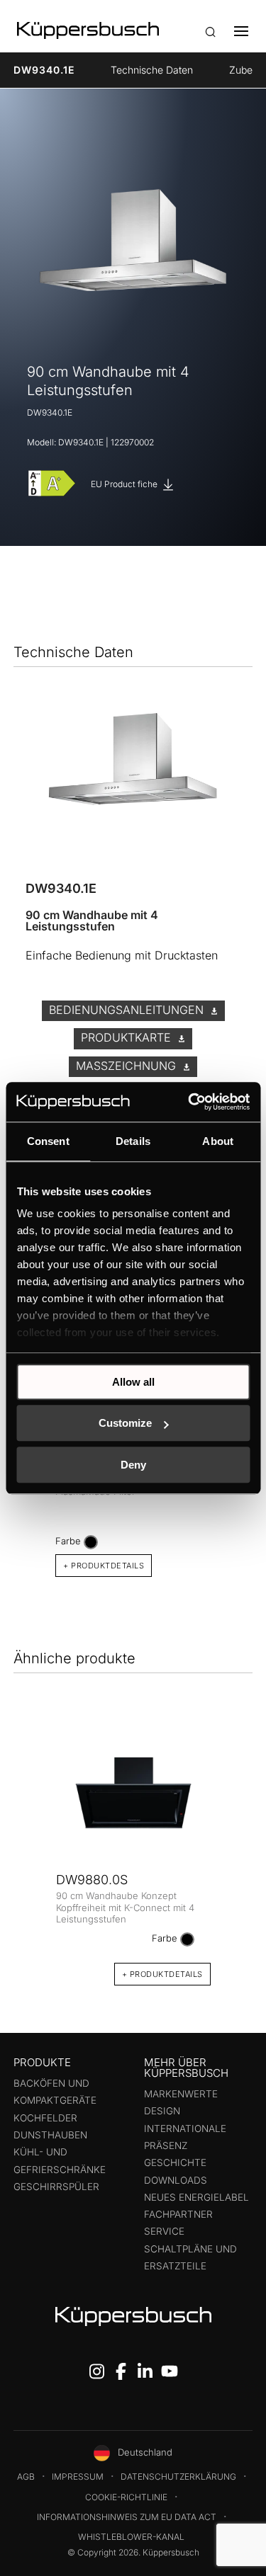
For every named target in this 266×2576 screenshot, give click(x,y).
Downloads (176, 2180)
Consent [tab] (48, 1141)
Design (162, 2111)
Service (164, 2231)
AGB (26, 2477)
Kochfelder (45, 2118)
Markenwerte (181, 2094)
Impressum (78, 2477)
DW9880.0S (92, 1880)
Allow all (133, 1382)
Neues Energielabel (196, 2197)
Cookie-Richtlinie (126, 2497)
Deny (133, 1465)
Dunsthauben (50, 2135)
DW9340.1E (44, 70)
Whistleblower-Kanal (131, 2537)
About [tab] (218, 1141)
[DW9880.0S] (133, 1793)
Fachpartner (178, 2214)
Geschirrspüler (56, 2187)
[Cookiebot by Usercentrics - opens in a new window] (189, 1102)
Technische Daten (152, 70)
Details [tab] (133, 1141)
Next (236, 1851)
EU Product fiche (125, 484)
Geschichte (175, 2162)
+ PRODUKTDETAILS (104, 1566)
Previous (31, 1851)
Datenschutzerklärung (178, 2477)
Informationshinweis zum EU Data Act (127, 2517)
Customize (125, 1423)
